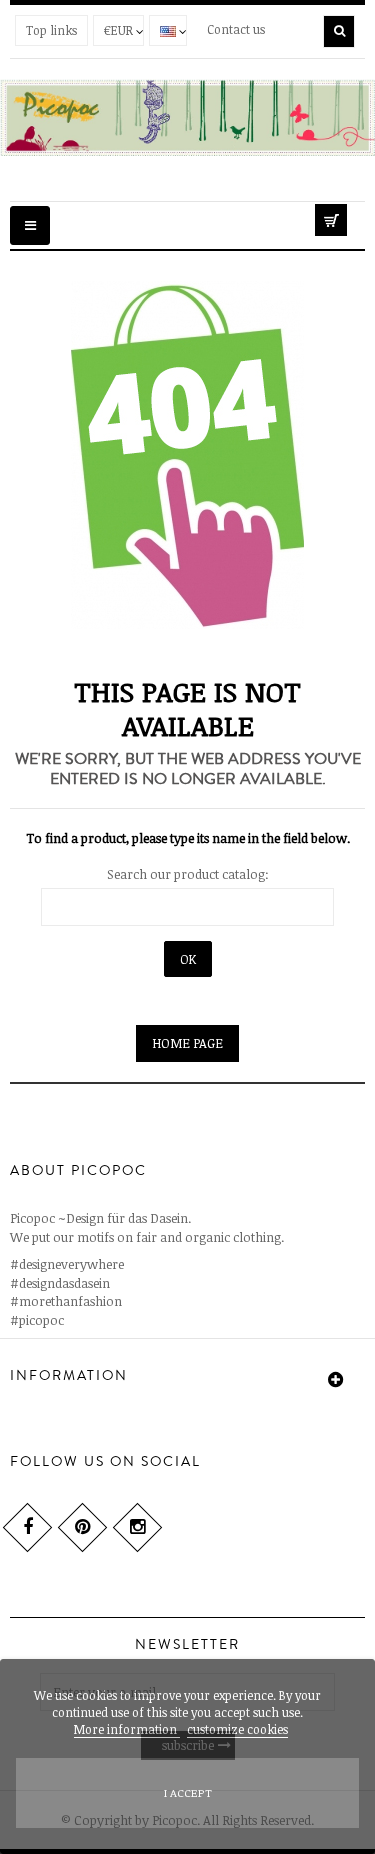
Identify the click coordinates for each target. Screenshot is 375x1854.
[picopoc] (187, 117)
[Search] (339, 31)
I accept (188, 1792)
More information (127, 1729)
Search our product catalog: (188, 874)
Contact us (236, 29)
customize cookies (237, 1729)
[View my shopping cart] (340, 216)
